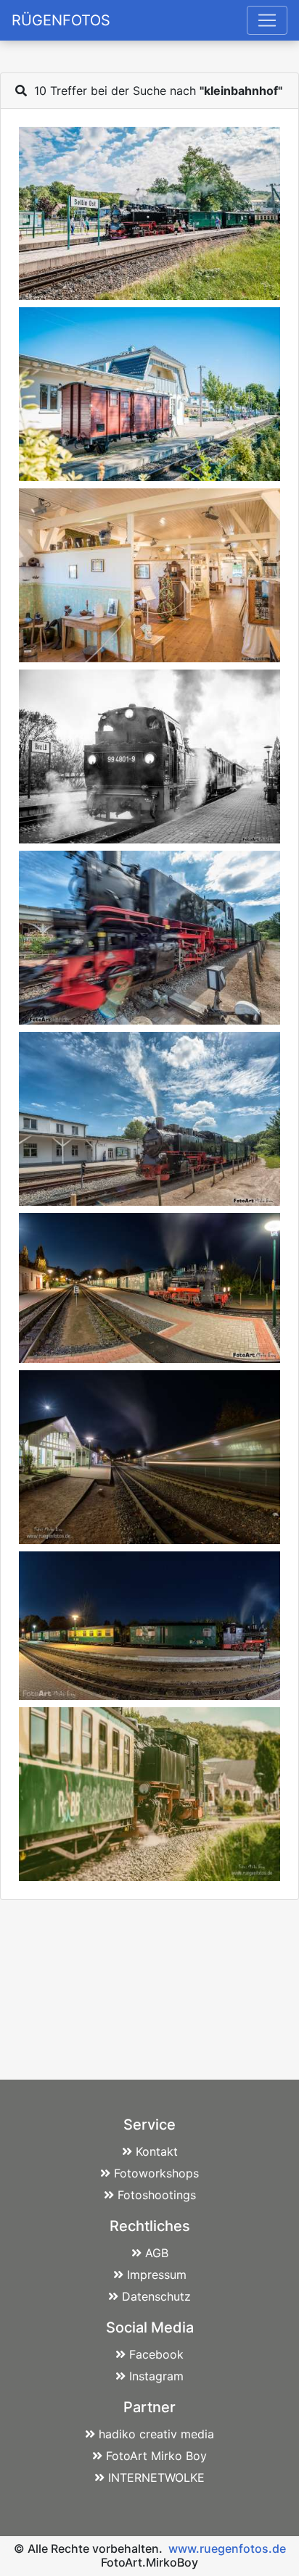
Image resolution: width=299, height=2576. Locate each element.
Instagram (156, 2376)
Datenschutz (156, 2296)
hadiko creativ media (156, 2434)
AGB (157, 2253)
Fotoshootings (157, 2195)
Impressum (157, 2275)
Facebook (156, 2354)
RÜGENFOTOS (61, 20)
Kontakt (157, 2151)
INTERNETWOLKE (156, 2477)
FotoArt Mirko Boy (156, 2456)
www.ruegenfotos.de (227, 2548)
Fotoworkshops (156, 2173)
